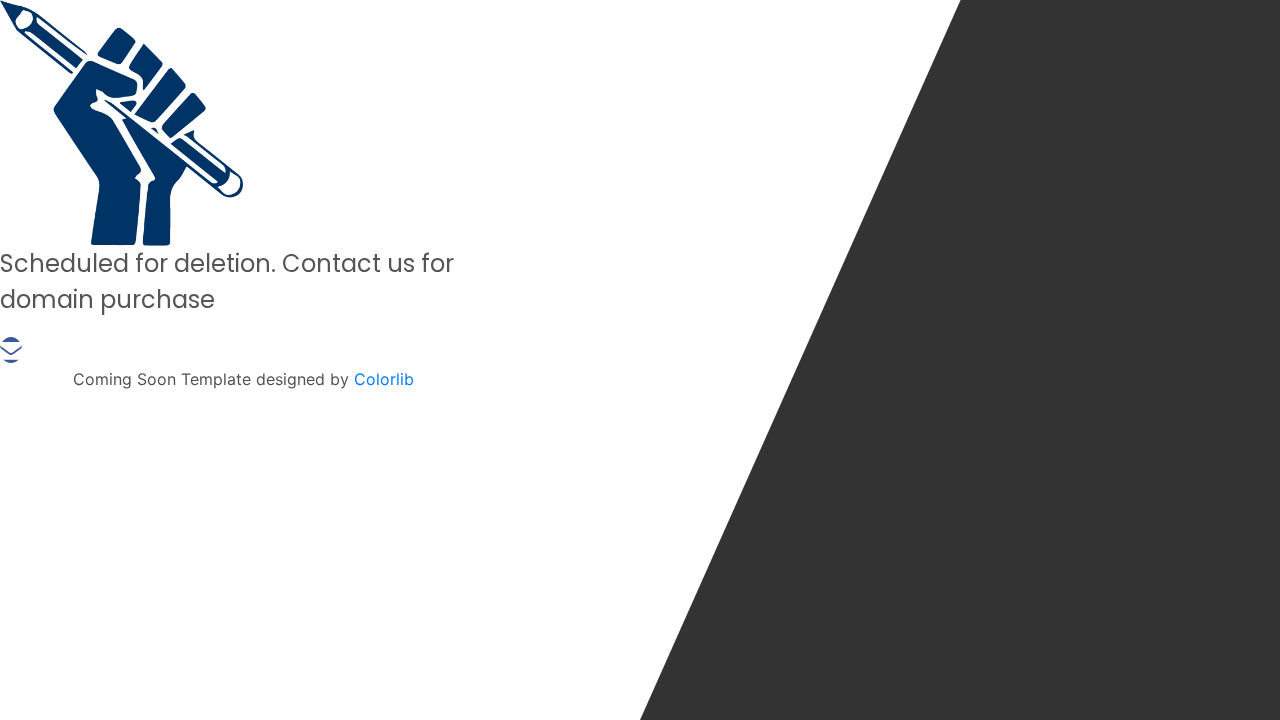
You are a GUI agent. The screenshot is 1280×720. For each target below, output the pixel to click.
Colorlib (384, 379)
